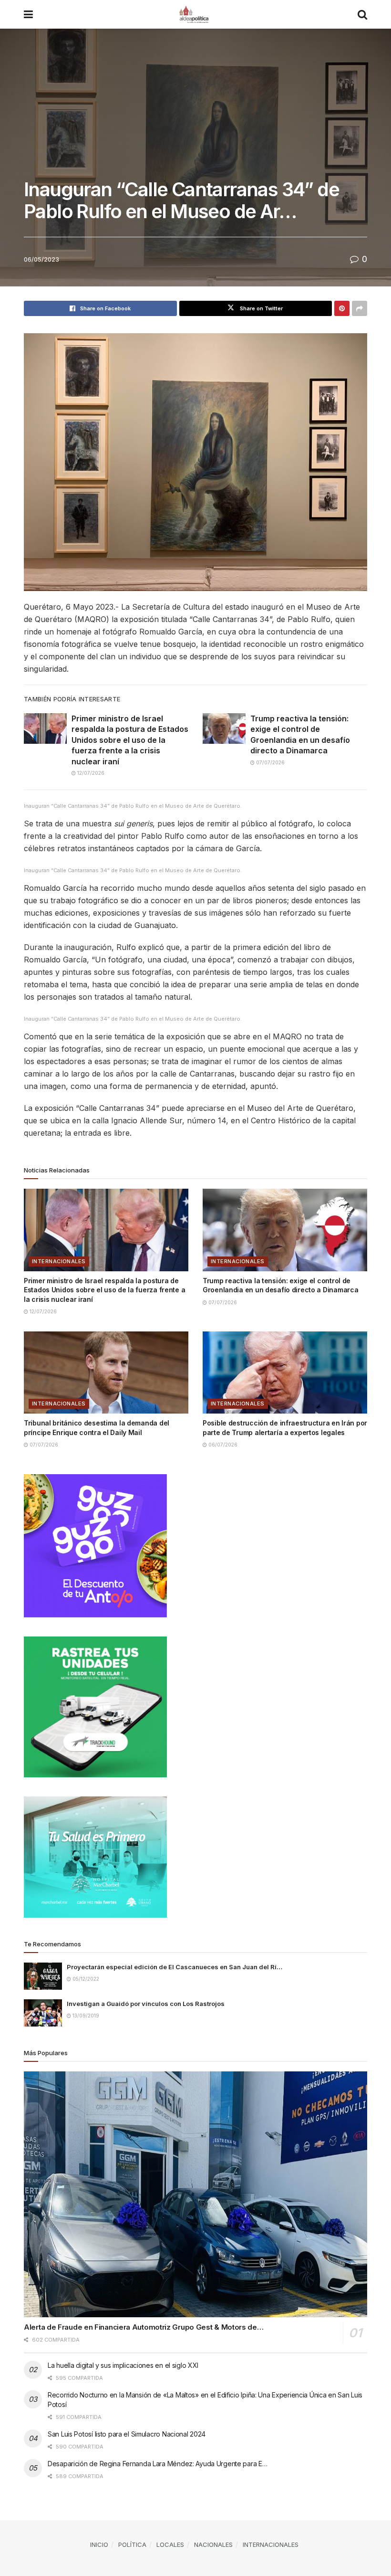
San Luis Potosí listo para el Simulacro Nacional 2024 (127, 2434)
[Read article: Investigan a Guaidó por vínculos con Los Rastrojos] (43, 2013)
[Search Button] (362, 14)
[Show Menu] (28, 14)
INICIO (99, 2544)
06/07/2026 (222, 1445)
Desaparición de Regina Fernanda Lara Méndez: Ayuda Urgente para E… (158, 2464)
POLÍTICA (132, 2544)
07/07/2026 (270, 762)
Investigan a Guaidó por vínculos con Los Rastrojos (146, 2004)
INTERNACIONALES (59, 1261)
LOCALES (170, 2544)
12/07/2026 (90, 773)
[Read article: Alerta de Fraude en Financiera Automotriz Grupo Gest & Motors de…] (195, 2194)
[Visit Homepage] (195, 14)
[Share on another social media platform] (360, 308)
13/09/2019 (85, 2016)
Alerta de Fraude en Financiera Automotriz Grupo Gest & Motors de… (144, 2327)
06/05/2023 (41, 259)
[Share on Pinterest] (342, 308)
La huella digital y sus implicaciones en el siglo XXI (123, 2365)
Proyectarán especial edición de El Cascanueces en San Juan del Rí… (175, 1967)
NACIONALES (213, 2544)
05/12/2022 (85, 1979)
